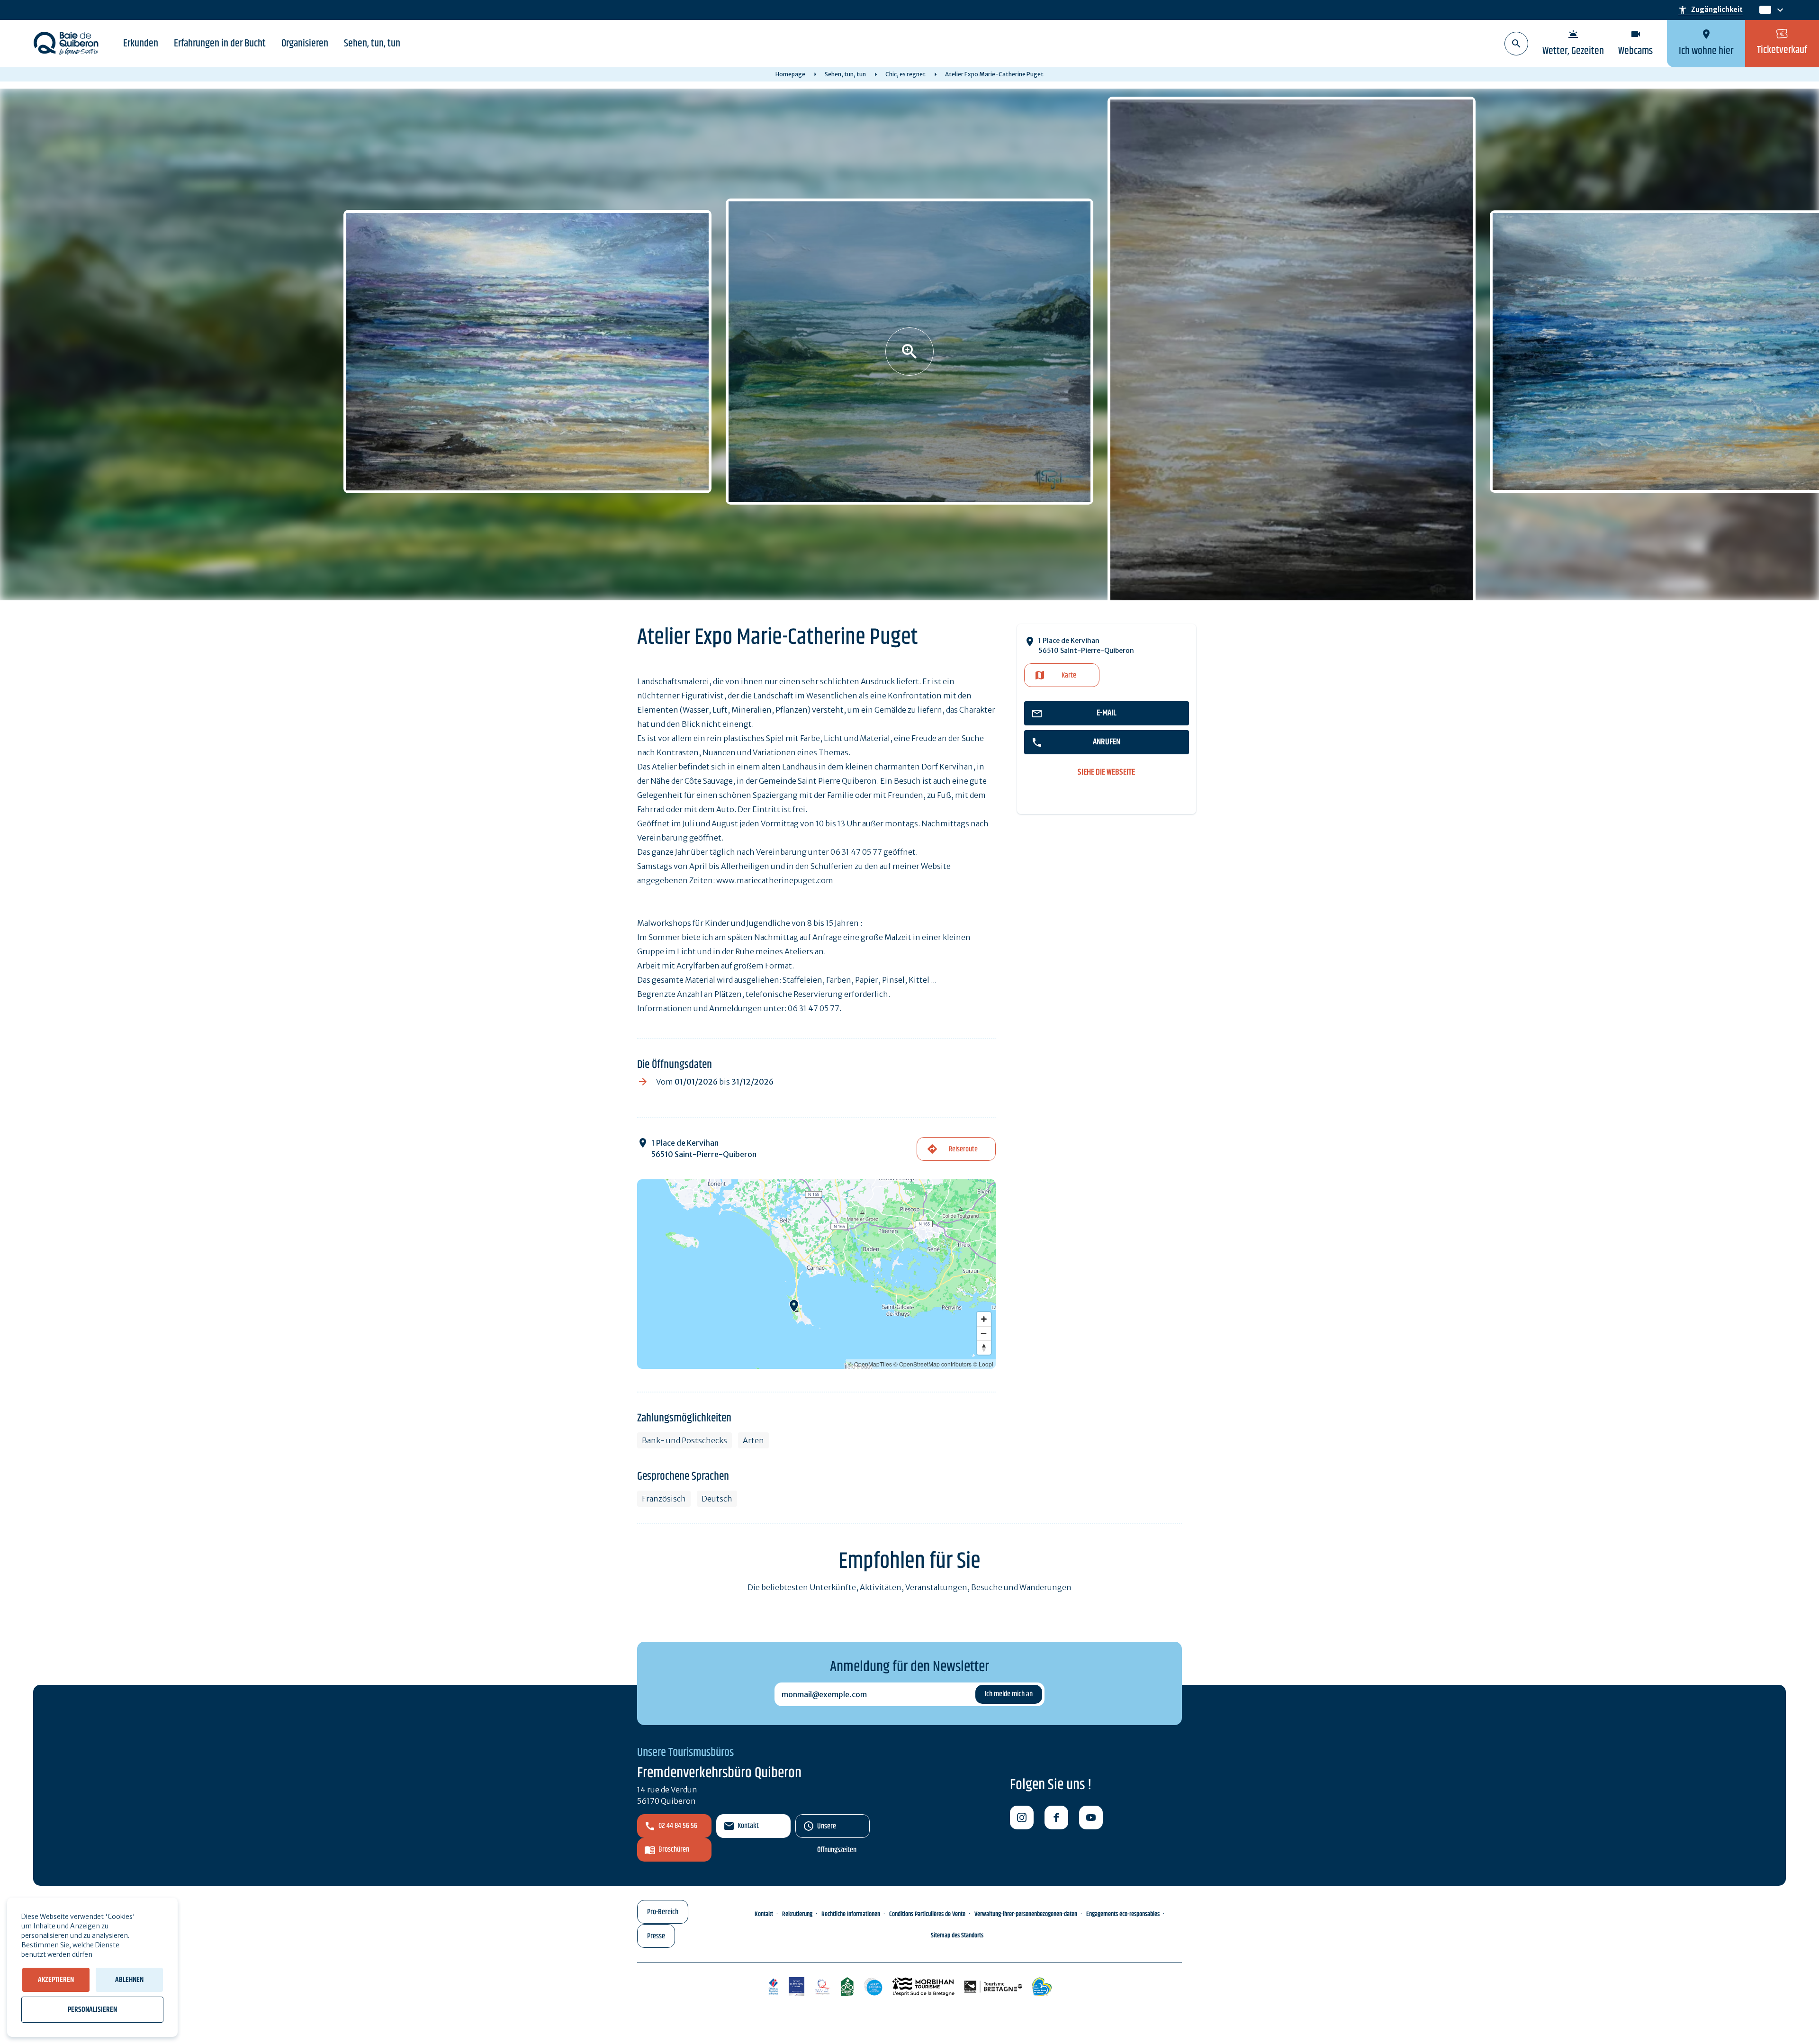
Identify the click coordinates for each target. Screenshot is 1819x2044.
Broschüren (674, 1850)
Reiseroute (963, 1149)
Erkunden (141, 44)
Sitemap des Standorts (957, 1935)
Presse (656, 1936)
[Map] (816, 1274)
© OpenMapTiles (870, 1364)
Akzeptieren (56, 1980)
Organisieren (305, 44)
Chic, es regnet (905, 74)
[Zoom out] (984, 1333)
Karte (1069, 675)
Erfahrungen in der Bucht (220, 44)
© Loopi (983, 1364)
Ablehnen (129, 1980)
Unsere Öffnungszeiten (837, 1829)
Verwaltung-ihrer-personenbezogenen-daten (1026, 1914)
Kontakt (748, 1826)
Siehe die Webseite (1106, 773)
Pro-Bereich (663, 1912)
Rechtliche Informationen (851, 1914)
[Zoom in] (984, 1319)
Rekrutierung (797, 1914)
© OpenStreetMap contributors (932, 1364)
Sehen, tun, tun (372, 44)
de (1765, 10)
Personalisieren (92, 2010)
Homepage (790, 74)
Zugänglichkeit (1710, 10)
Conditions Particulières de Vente (927, 1914)
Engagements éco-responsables (1123, 1914)
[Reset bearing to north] (984, 1348)
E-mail (1107, 713)
